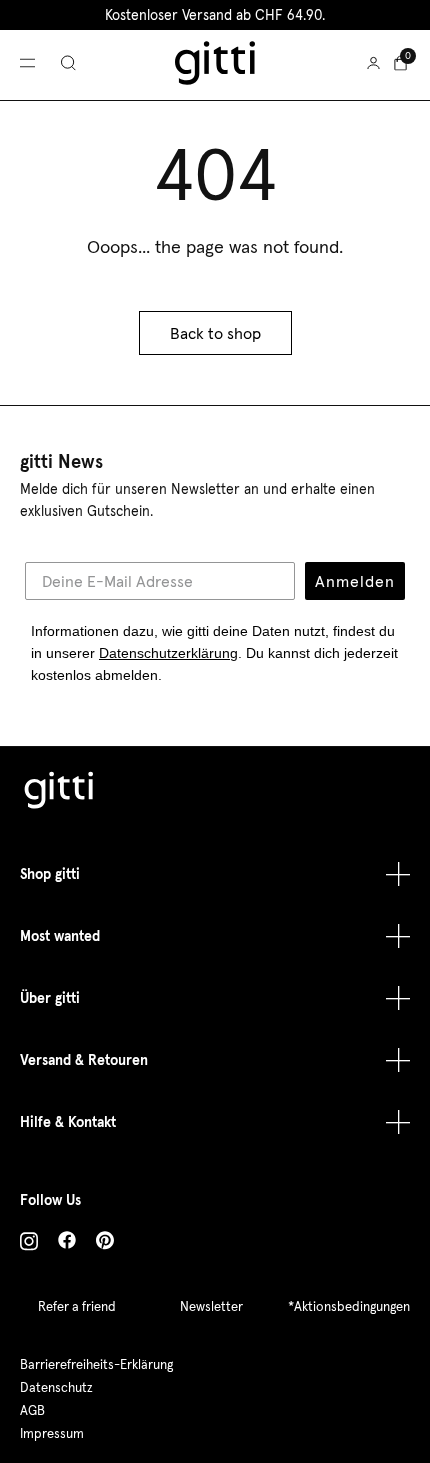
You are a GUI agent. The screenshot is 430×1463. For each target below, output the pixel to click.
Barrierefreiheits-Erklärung (96, 1364)
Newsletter (211, 1306)
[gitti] (215, 63)
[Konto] (373, 63)
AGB (32, 1410)
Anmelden (355, 581)
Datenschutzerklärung (168, 653)
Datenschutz (56, 1387)
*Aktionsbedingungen (349, 1306)
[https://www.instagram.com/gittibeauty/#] (29, 1244)
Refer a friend (77, 1306)
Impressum (52, 1433)
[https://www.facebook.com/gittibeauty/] (67, 1243)
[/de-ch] (60, 793)
